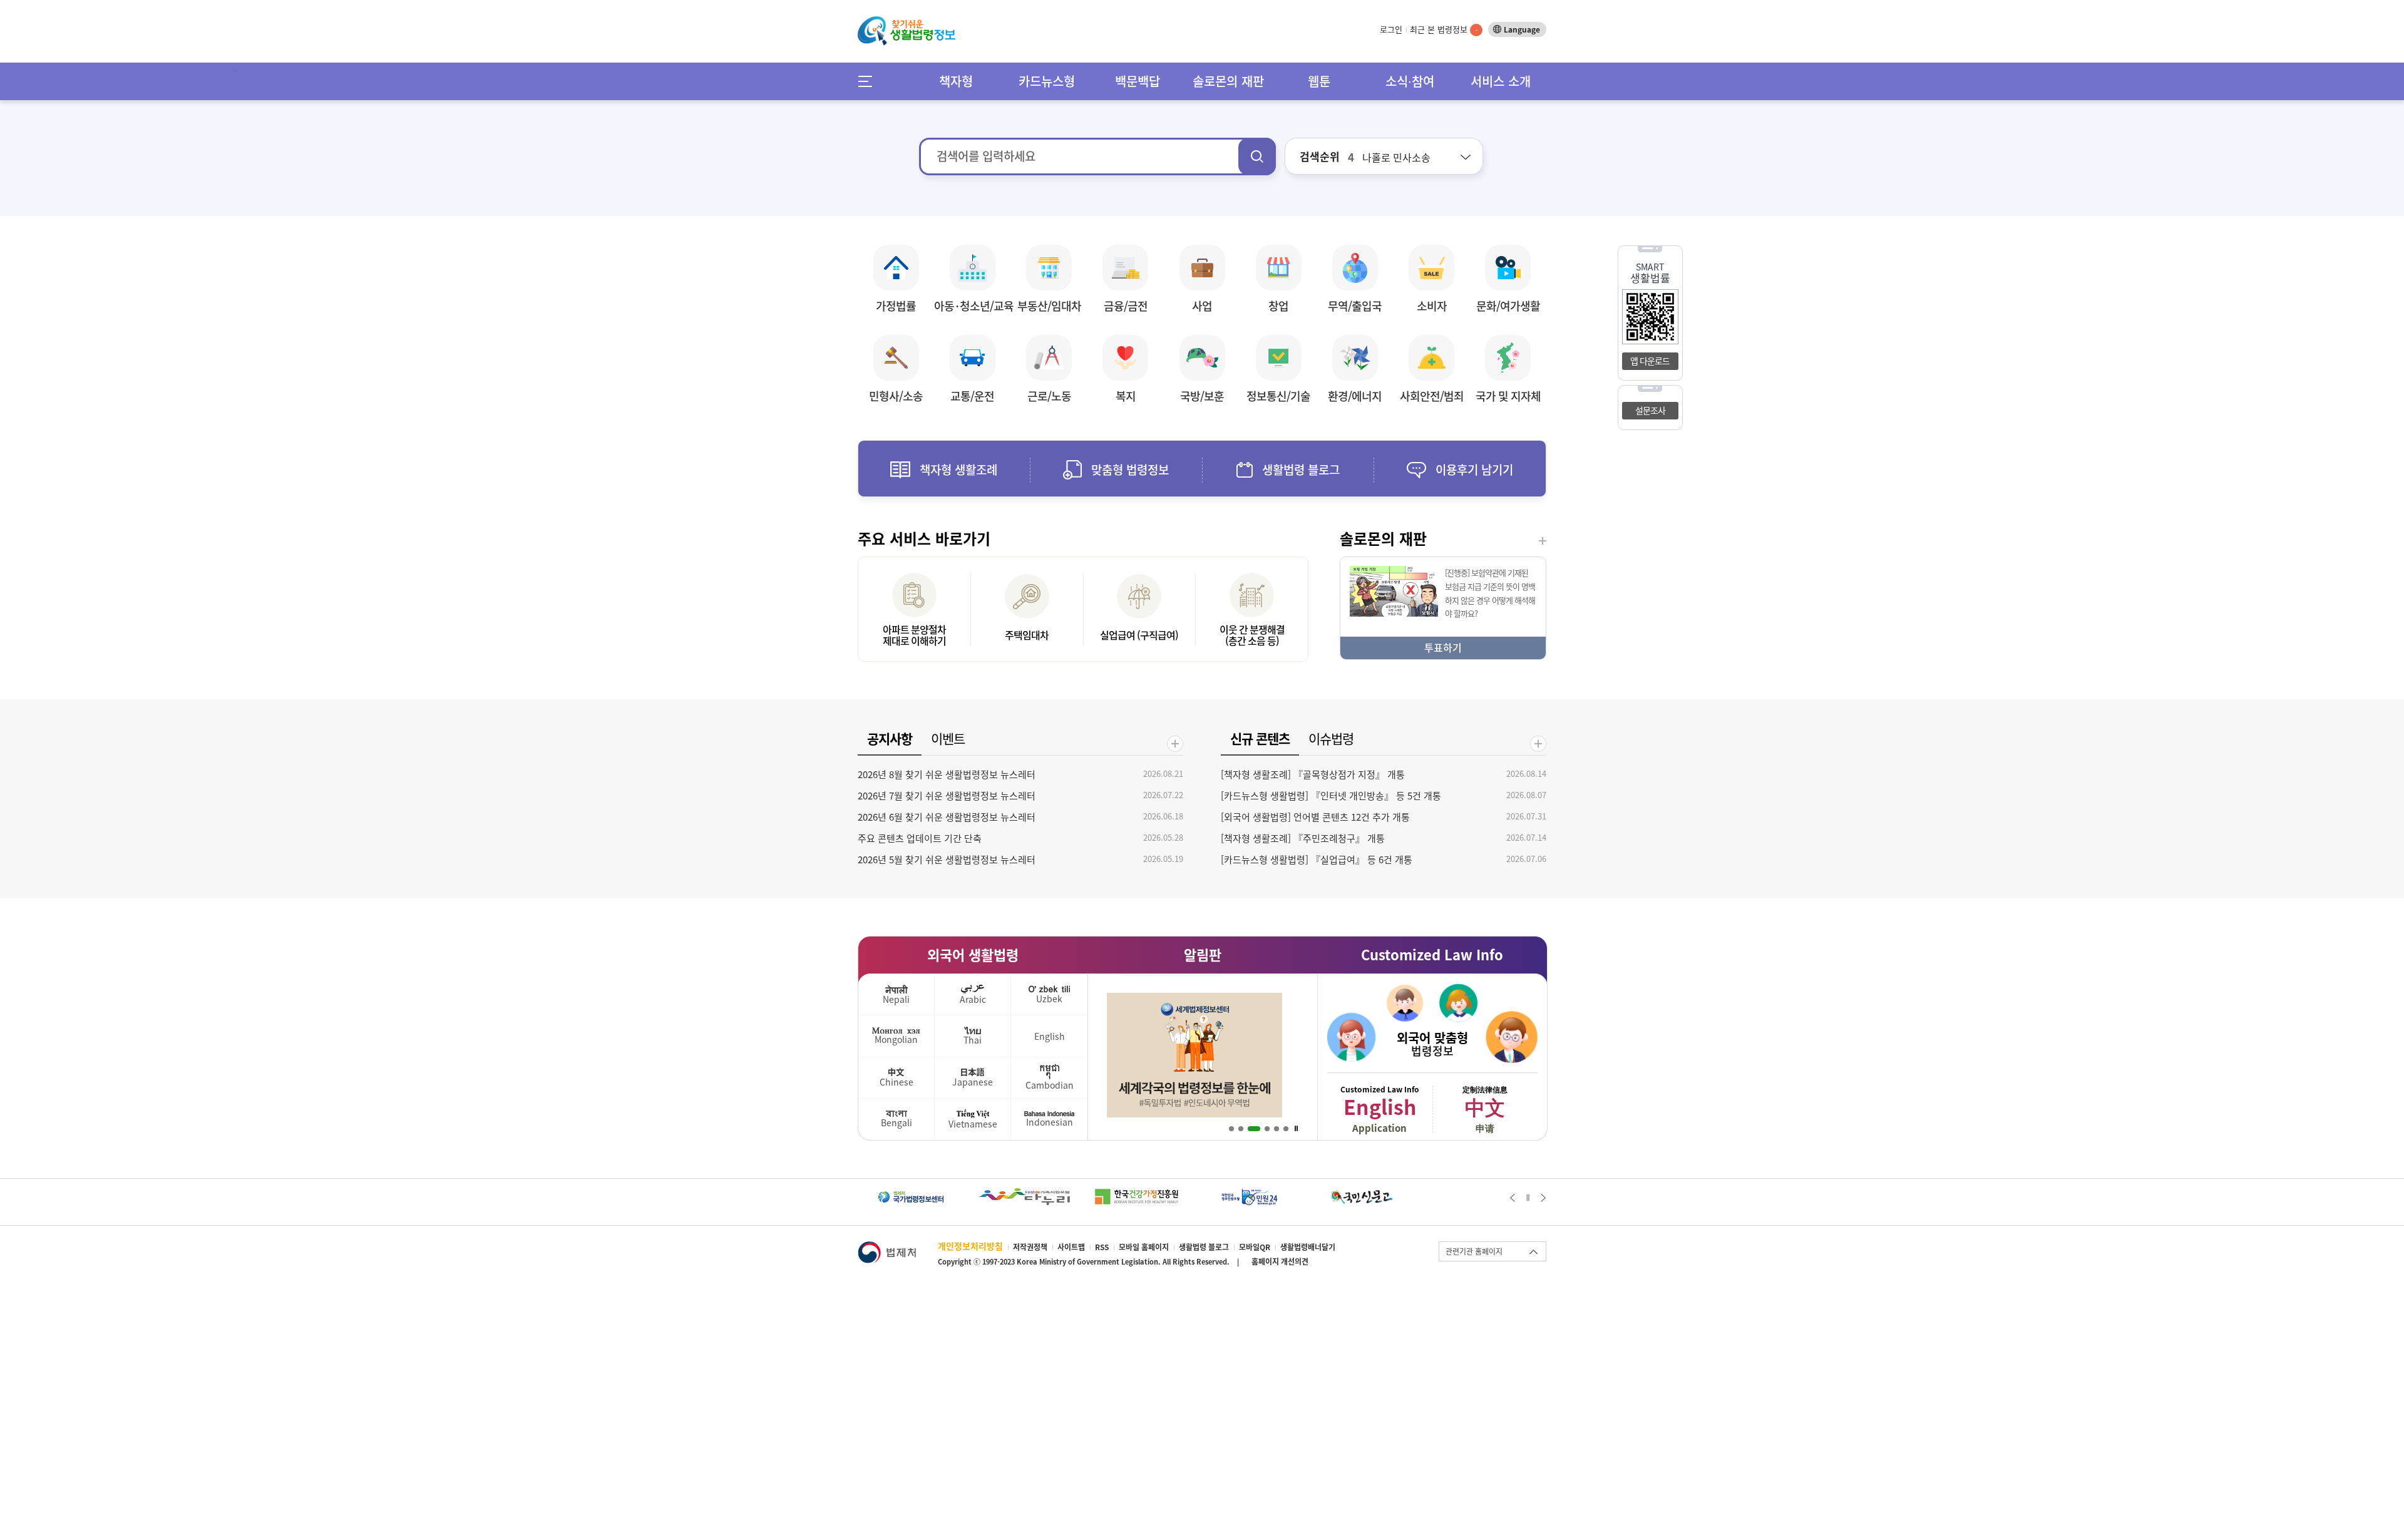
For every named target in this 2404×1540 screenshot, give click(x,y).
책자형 (956, 81)
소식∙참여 (1410, 81)
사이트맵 (1071, 1247)
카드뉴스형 (1047, 81)
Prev (1512, 1198)
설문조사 (1650, 410)
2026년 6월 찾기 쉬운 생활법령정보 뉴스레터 (947, 817)
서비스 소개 (1501, 81)
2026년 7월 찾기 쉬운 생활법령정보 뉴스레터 (947, 796)
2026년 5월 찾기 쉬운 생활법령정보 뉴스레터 (947, 860)
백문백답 (1138, 81)
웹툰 (1319, 81)
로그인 (1391, 29)
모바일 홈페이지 (1144, 1247)
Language (1522, 29)
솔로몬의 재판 (1228, 81)
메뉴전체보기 (869, 81)
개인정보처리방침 (970, 1246)
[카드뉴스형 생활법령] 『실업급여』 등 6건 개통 (1317, 860)
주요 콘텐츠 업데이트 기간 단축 (920, 838)
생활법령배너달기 (1308, 1247)
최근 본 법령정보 (1444, 29)
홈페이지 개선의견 (1280, 1261)
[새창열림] (911, 1194)
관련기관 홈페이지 (1474, 1251)
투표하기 (1443, 647)
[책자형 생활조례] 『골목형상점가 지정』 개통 (1313, 774)
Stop (1296, 1129)
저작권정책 (1030, 1247)
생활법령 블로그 (1204, 1247)
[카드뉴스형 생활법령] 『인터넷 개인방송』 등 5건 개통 (1331, 796)
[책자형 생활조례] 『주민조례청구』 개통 (1303, 838)
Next (1544, 1198)
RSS (1102, 1247)
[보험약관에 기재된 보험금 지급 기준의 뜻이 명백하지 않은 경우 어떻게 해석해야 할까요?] (1394, 572)
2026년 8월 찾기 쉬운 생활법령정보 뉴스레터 (947, 774)
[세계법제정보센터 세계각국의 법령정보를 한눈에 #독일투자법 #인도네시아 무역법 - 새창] (1194, 999)
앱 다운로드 (1650, 361)
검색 (1257, 157)
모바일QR (1255, 1247)
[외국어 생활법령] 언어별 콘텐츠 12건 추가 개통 (1315, 817)
